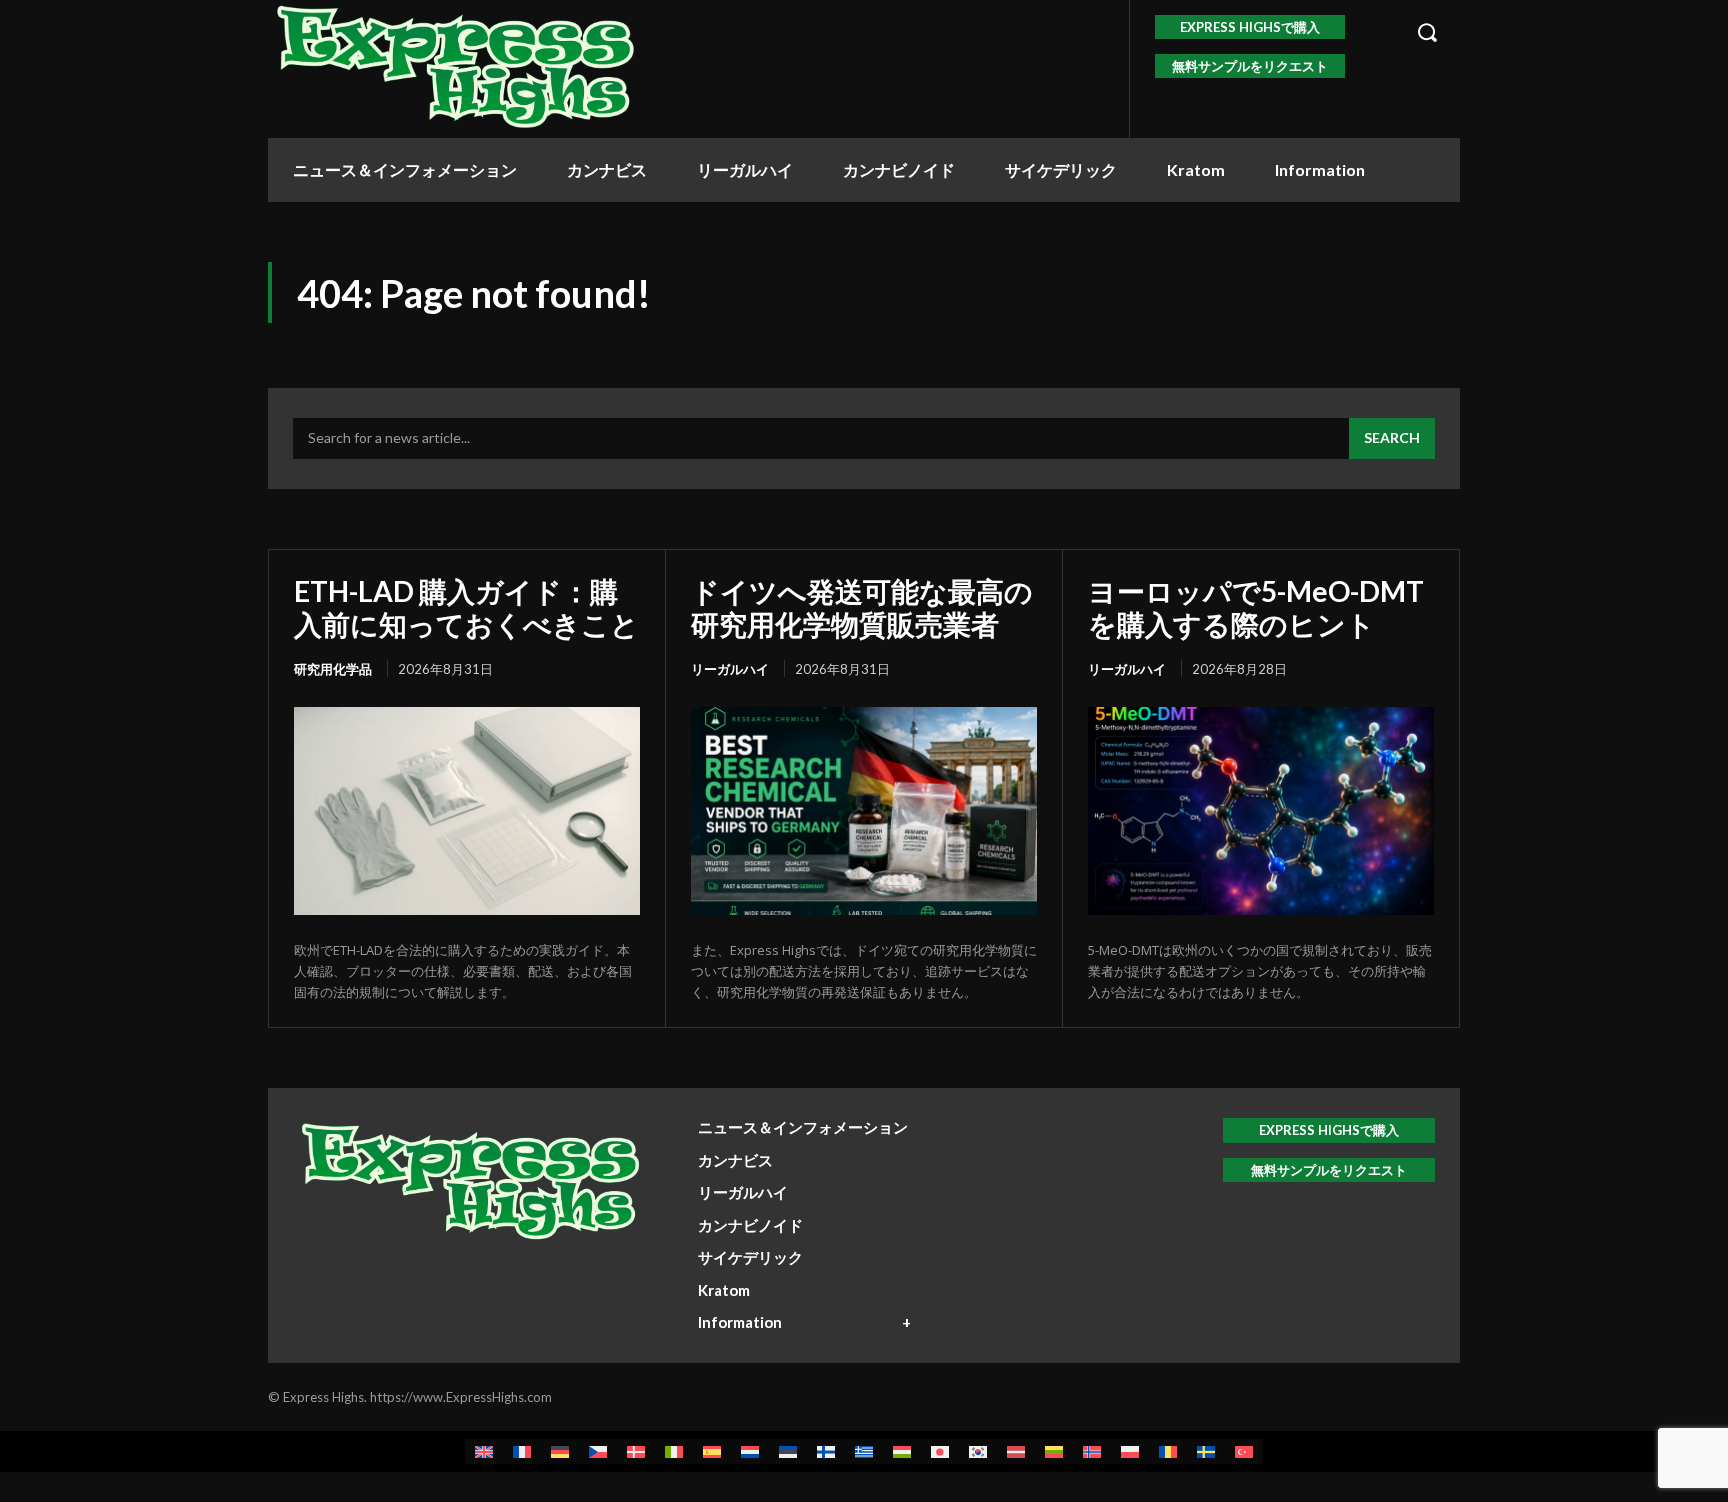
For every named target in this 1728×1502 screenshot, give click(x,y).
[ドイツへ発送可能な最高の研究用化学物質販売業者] (864, 811)
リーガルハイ (730, 669)
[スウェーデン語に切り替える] (1206, 1451)
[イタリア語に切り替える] (674, 1451)
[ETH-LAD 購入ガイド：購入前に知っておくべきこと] (467, 811)
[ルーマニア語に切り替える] (1168, 1451)
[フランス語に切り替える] (522, 1451)
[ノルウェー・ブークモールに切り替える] (1092, 1451)
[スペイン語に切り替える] (712, 1451)
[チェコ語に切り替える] (598, 1451)
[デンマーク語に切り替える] (636, 1451)
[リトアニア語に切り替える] (1054, 1451)
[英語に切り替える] (484, 1451)
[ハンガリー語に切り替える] (902, 1451)
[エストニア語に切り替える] (788, 1451)
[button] (1427, 32)
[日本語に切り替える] (940, 1451)
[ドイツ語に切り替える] (560, 1451)
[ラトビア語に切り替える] (1016, 1451)
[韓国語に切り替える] (978, 1451)
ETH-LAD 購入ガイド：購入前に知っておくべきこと (466, 607)
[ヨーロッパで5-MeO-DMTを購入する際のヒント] (1261, 811)
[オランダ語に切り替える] (750, 1451)
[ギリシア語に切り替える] (864, 1451)
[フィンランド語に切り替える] (826, 1451)
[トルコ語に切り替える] (1244, 1451)
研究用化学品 (333, 669)
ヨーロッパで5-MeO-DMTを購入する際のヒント (1256, 607)
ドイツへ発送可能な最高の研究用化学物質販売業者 (862, 607)
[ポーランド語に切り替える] (1130, 1451)
